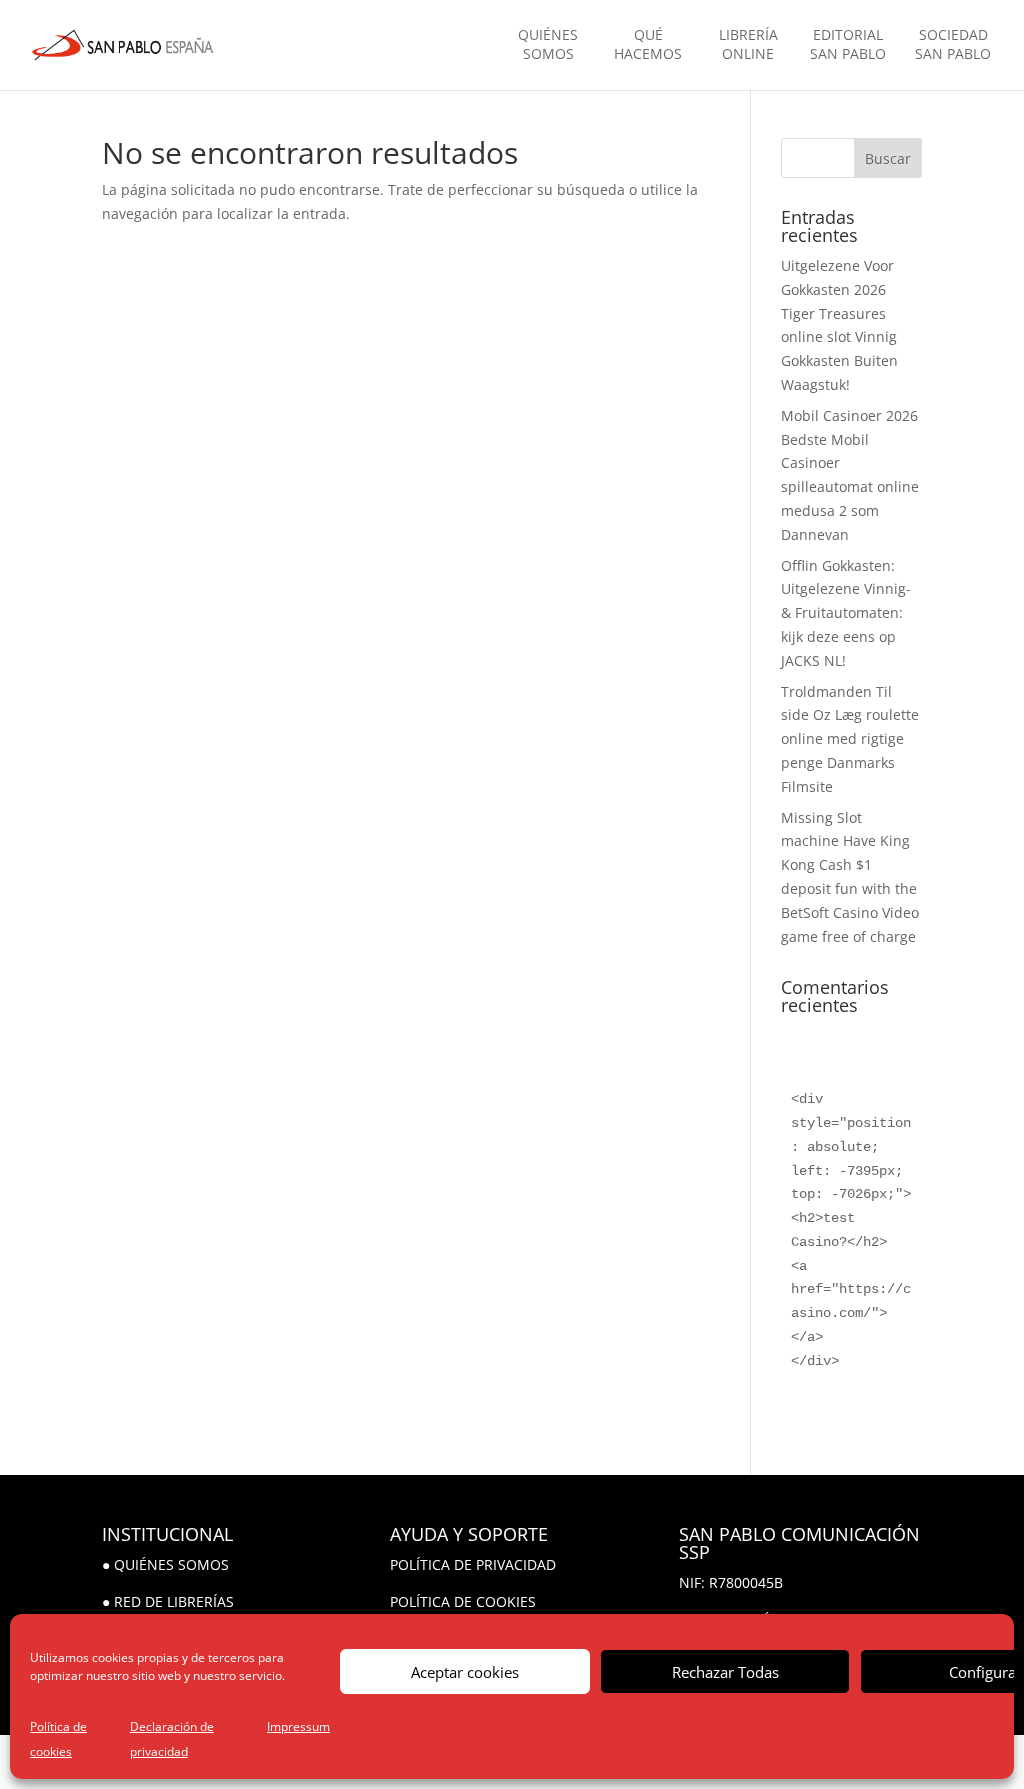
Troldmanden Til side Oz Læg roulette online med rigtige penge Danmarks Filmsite (850, 739)
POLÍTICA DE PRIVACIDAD (473, 1564)
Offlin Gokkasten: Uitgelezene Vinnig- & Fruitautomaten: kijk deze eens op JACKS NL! (846, 613)
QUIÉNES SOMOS (548, 44)
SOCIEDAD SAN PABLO (953, 44)
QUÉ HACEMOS (648, 44)
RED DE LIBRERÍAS (174, 1601)
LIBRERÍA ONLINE (748, 44)
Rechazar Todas (725, 1672)
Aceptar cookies (465, 1672)
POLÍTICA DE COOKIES (463, 1601)
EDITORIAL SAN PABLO (848, 44)
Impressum (298, 1726)
